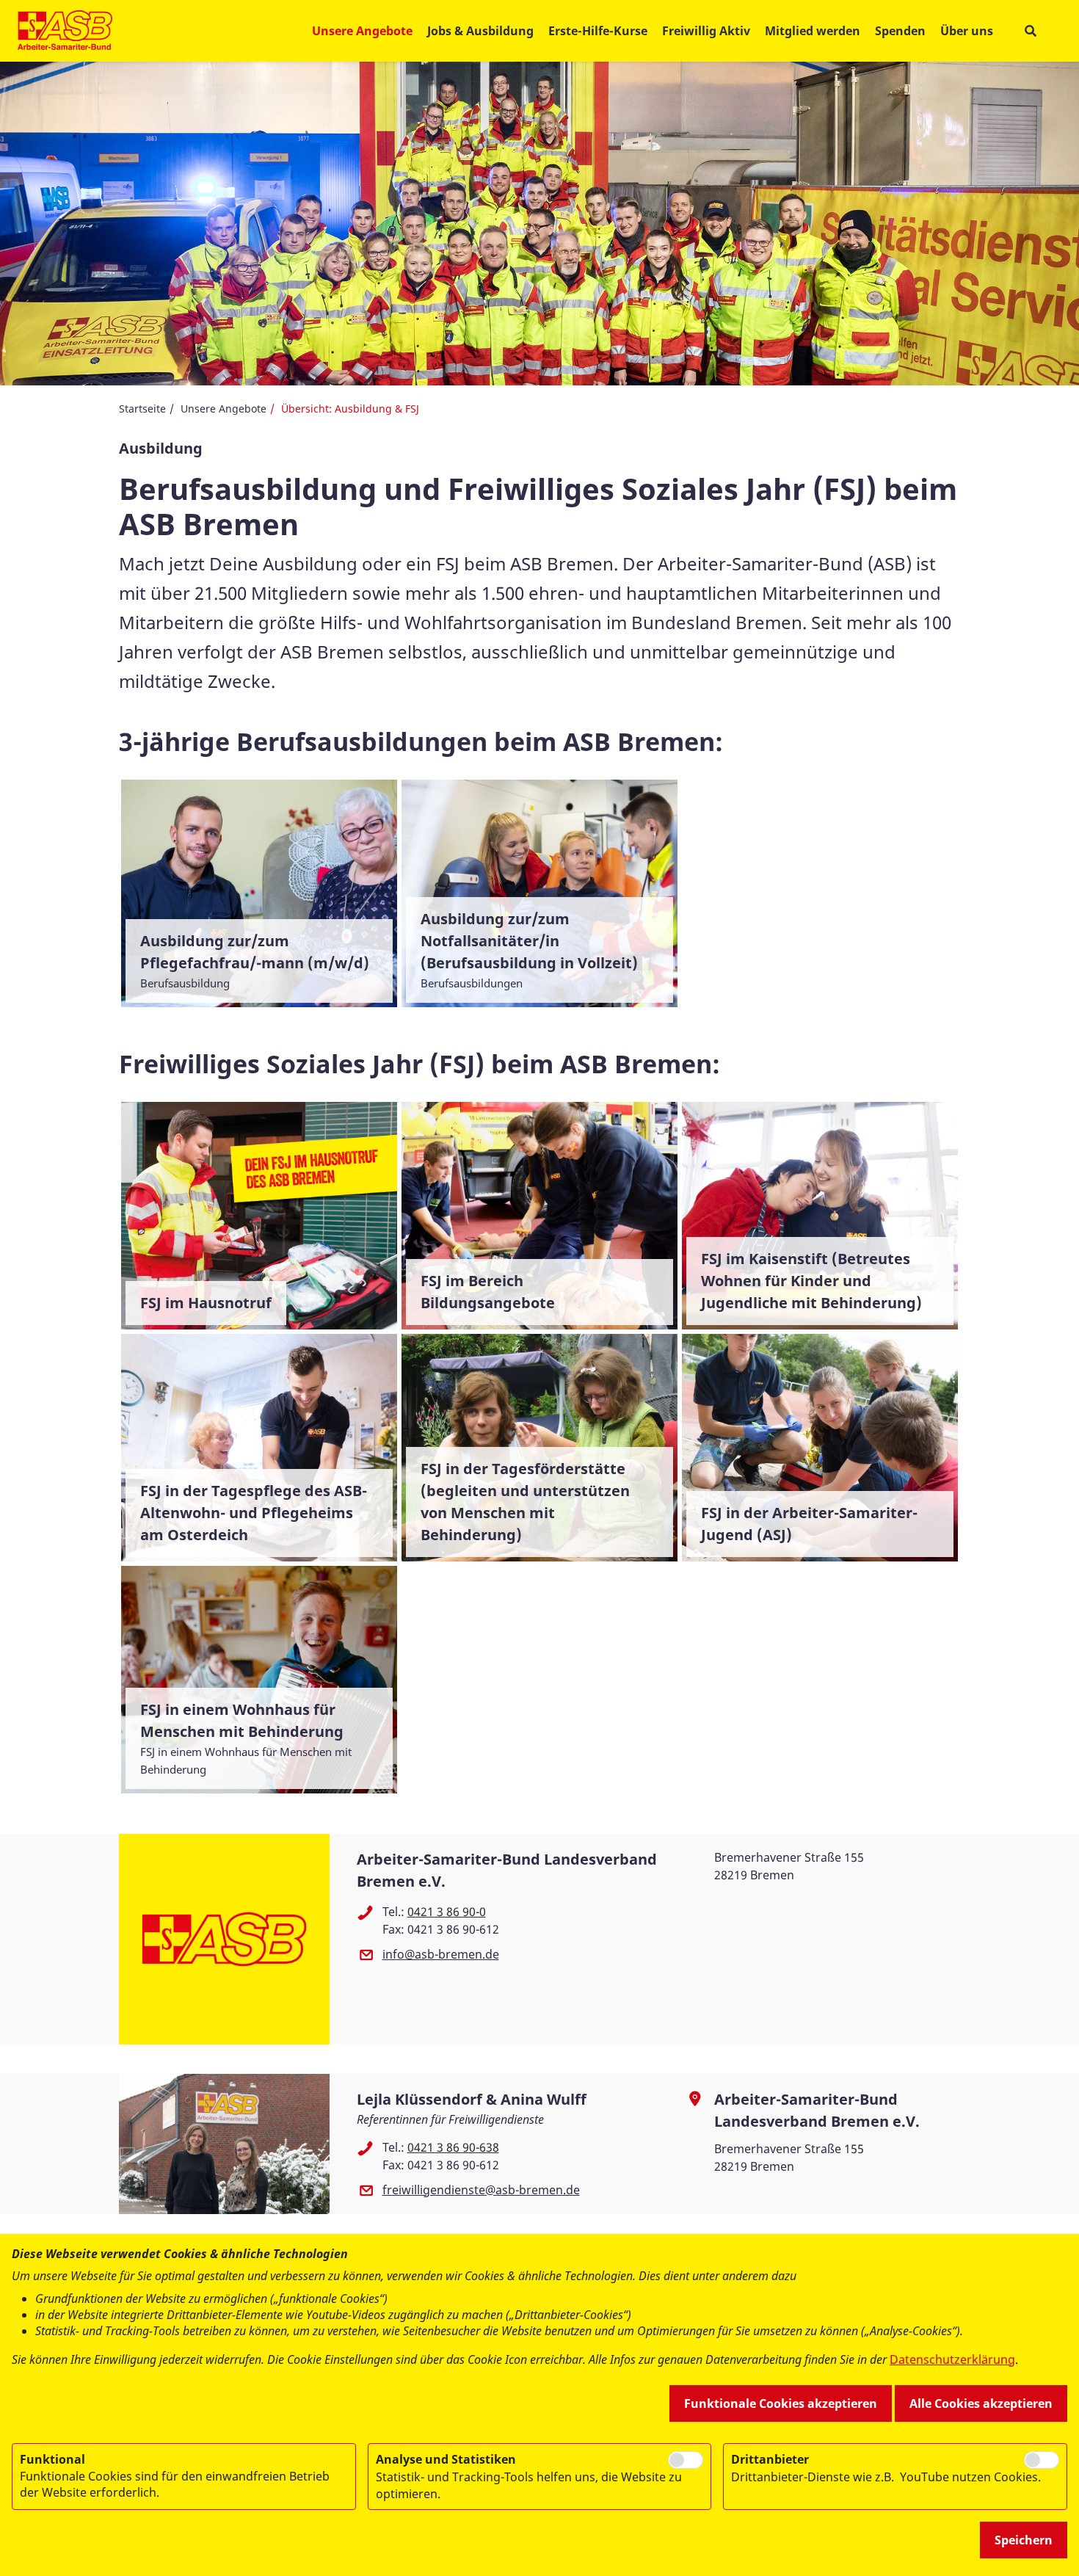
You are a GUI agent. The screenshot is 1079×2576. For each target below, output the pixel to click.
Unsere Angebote (224, 409)
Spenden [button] (900, 31)
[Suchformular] (1030, 31)
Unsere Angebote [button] (362, 31)
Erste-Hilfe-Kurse (598, 31)
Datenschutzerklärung (952, 2359)
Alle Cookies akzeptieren (981, 2403)
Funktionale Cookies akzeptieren (781, 2403)
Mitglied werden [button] (813, 31)
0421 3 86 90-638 (453, 2147)
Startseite (142, 409)
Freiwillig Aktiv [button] (706, 31)
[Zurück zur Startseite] (65, 31)
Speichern (1024, 2540)
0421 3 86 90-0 (447, 1912)
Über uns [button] (967, 31)
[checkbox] (686, 2460)
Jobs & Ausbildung (480, 31)
